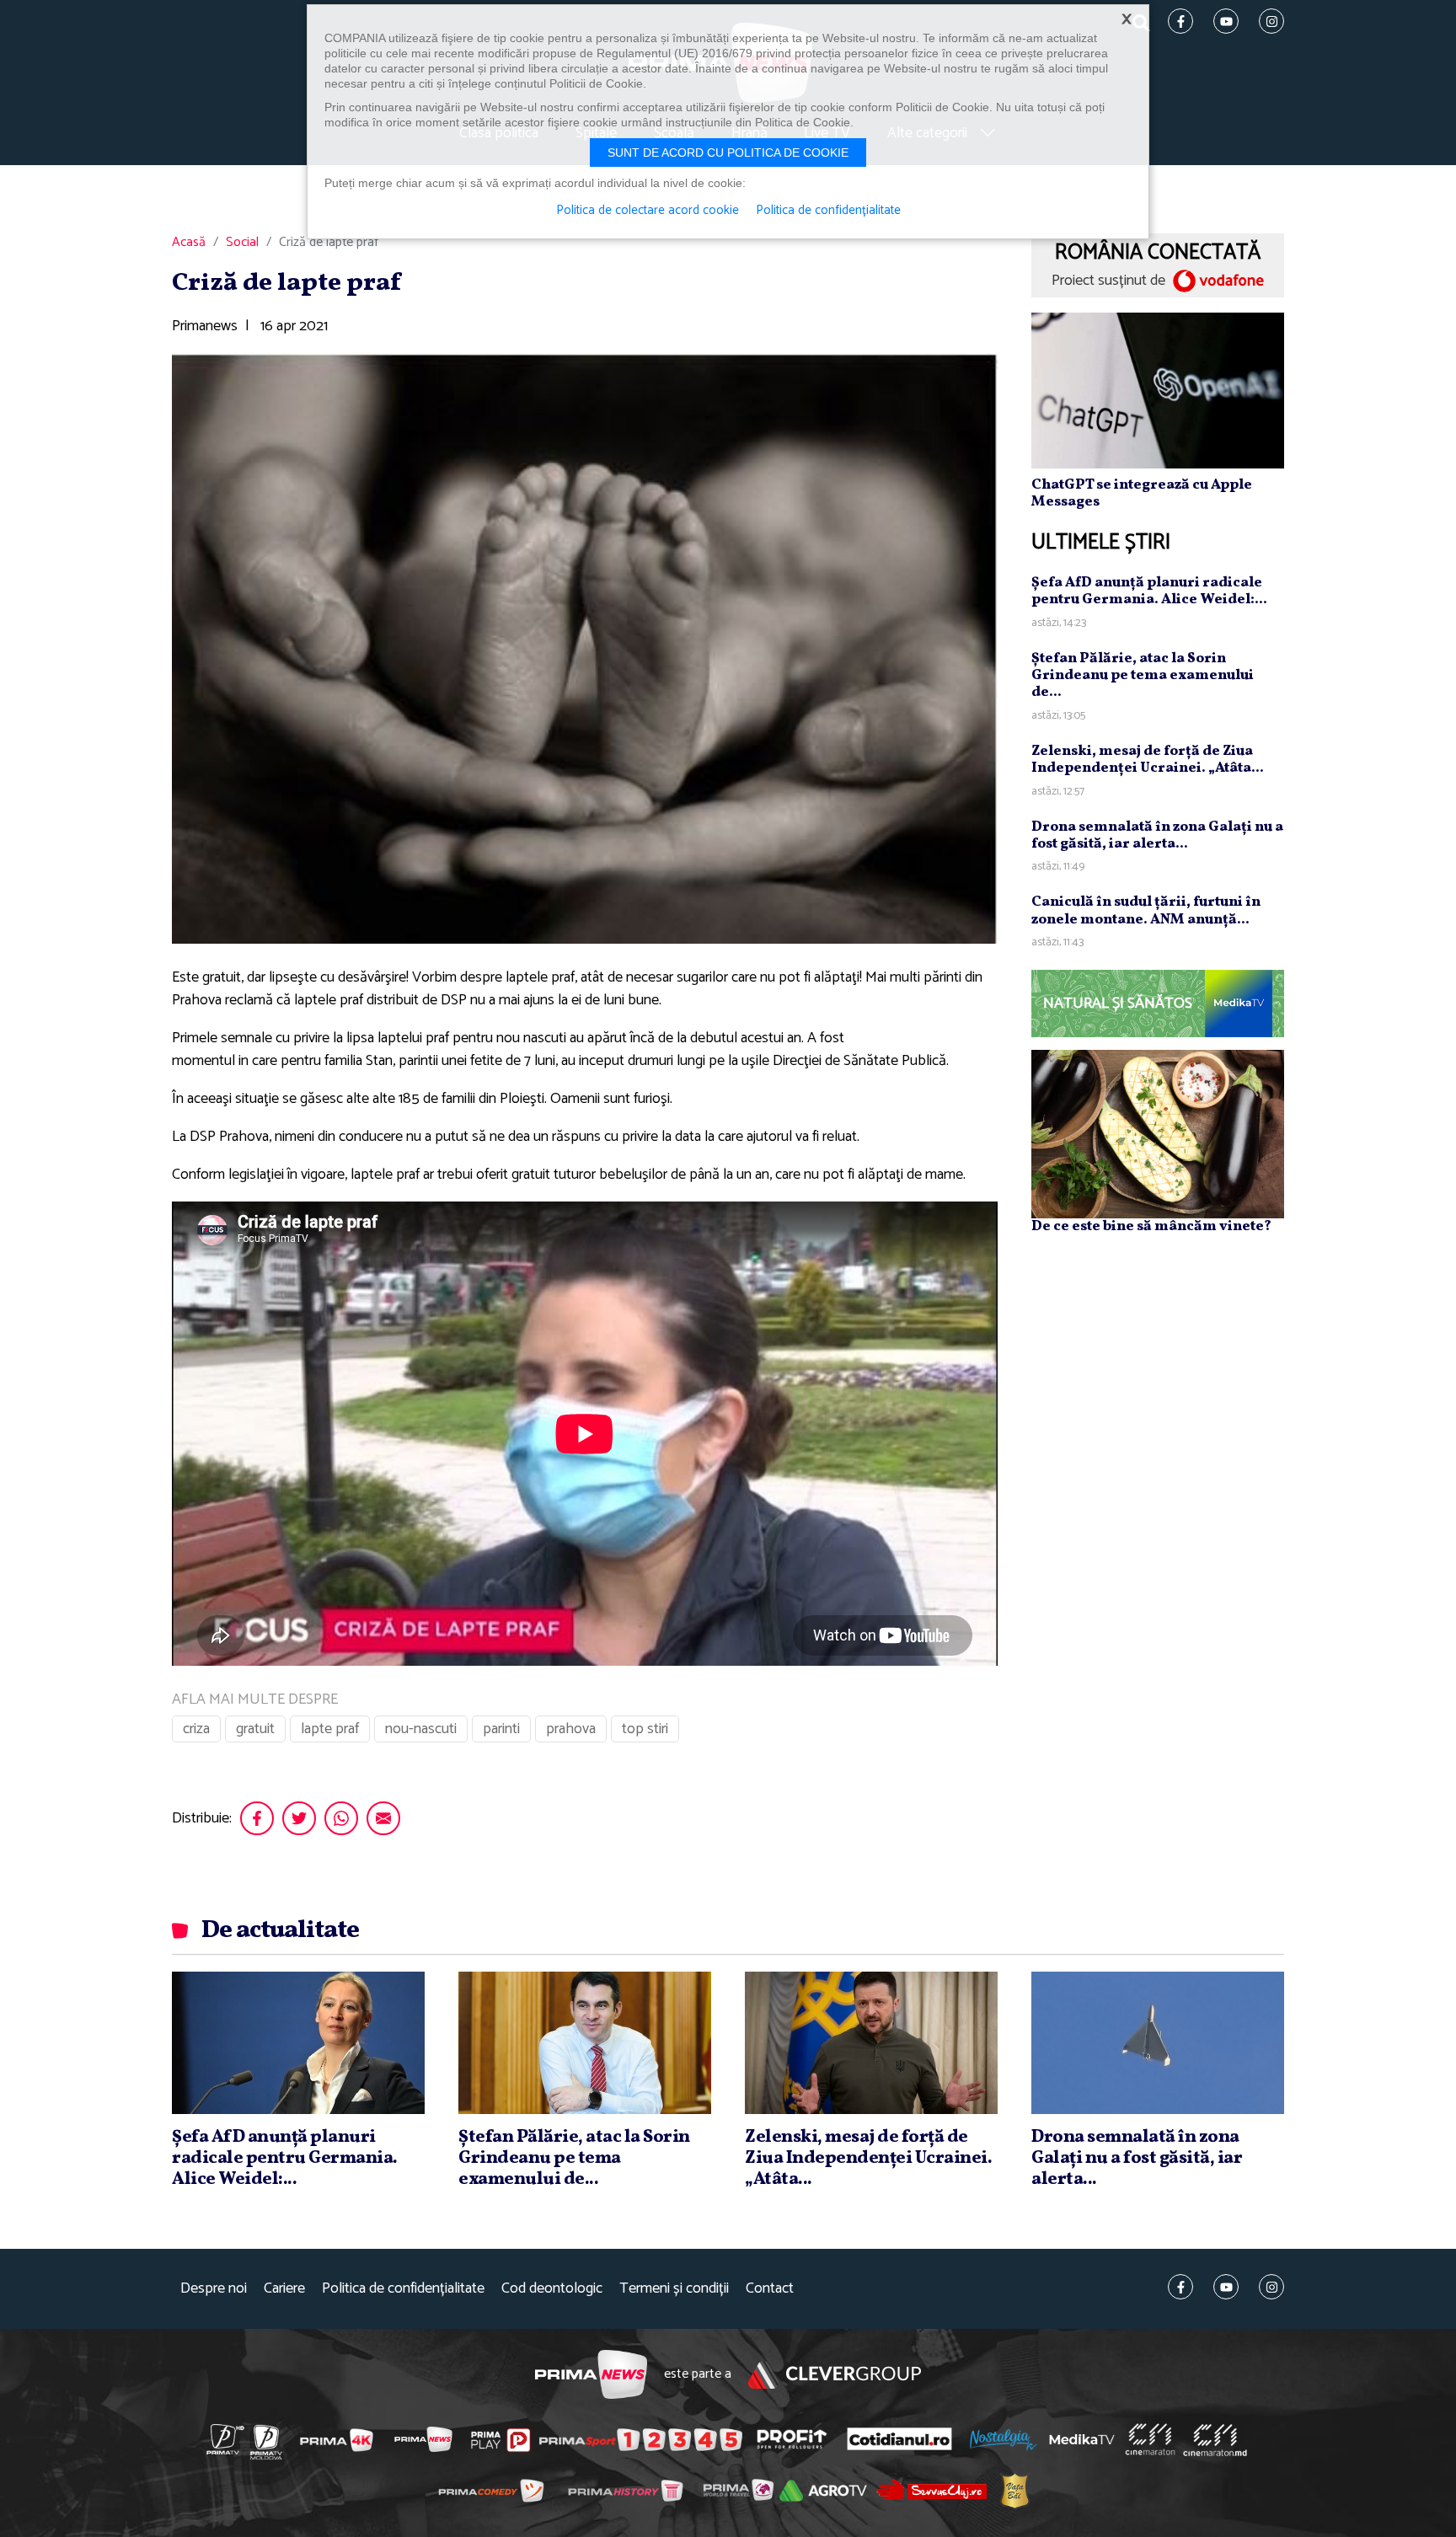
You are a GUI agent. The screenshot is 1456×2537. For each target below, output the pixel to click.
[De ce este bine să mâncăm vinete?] (1158, 1134)
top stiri (645, 1729)
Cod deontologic (552, 2289)
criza (196, 1729)
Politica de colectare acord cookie (648, 211)
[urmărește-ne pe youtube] (1226, 2287)
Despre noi (214, 2289)
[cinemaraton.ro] (1150, 2439)
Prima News (591, 2375)
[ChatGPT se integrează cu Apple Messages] (1158, 390)
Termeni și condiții (674, 2289)
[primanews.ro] (424, 2439)
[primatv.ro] (226, 2439)
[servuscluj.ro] (932, 2489)
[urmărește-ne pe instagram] (1271, 2287)
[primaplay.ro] (500, 2440)
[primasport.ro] (640, 2440)
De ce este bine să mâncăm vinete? (1151, 1226)
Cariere (284, 2289)
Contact (770, 2289)
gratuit (255, 1729)
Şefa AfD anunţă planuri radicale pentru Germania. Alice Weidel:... (1149, 591)
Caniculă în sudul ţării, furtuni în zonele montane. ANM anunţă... (1146, 910)
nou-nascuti (421, 1729)
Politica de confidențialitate (403, 2289)
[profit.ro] (792, 2440)
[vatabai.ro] (1015, 2490)
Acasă (189, 243)
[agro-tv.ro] (824, 2491)
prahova (571, 1729)
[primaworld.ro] (739, 2490)
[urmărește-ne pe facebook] (1180, 2287)
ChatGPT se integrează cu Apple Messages (1142, 493)
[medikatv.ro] (1082, 2439)
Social (242, 243)
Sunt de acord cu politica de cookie (728, 153)
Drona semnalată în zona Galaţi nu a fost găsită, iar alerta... (1157, 835)
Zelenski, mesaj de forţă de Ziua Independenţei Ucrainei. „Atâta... (1148, 760)
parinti (501, 1729)
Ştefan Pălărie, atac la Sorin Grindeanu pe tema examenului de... (1143, 676)
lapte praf (330, 1729)
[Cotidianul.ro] (899, 2439)
